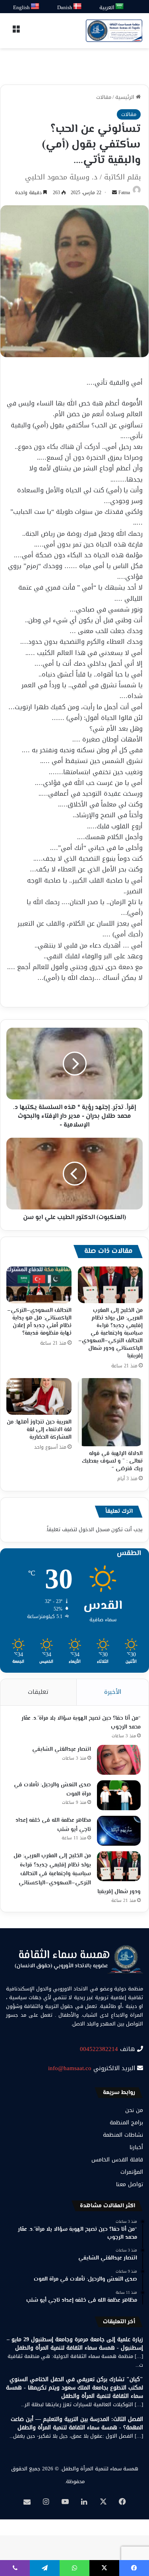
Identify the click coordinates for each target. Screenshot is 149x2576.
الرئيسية (126, 97)
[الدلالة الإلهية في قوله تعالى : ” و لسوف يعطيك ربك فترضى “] (110, 1412)
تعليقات (38, 1692)
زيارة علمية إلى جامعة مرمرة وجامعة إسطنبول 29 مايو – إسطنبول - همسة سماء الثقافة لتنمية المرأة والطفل (75, 2344)
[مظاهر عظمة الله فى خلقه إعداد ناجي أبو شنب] (119, 1831)
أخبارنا (136, 2147)
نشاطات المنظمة (123, 2135)
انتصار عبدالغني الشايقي (62, 1750)
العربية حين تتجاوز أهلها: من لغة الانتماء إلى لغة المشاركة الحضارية (39, 1430)
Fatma (124, 193)
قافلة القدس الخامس (117, 2160)
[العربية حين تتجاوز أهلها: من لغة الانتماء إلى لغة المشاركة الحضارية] (39, 1396)
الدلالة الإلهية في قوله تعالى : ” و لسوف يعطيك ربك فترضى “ (112, 1461)
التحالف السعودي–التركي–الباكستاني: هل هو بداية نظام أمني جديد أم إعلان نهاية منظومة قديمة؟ (39, 1322)
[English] (35, 7)
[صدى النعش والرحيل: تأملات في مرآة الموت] (119, 1795)
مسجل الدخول (94, 1529)
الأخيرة (113, 1692)
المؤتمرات (132, 2172)
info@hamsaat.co (70, 2068)
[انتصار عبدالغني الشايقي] (119, 1760)
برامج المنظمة (126, 2123)
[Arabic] (120, 7)
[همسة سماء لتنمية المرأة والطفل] (114, 31)
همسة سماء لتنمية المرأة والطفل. (99, 2469)
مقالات (104, 97)
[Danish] (78, 7)
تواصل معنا (130, 2184)
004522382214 (99, 2049)
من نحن (134, 2110)
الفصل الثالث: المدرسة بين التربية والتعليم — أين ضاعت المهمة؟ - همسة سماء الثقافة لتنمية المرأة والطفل (77, 2423)
